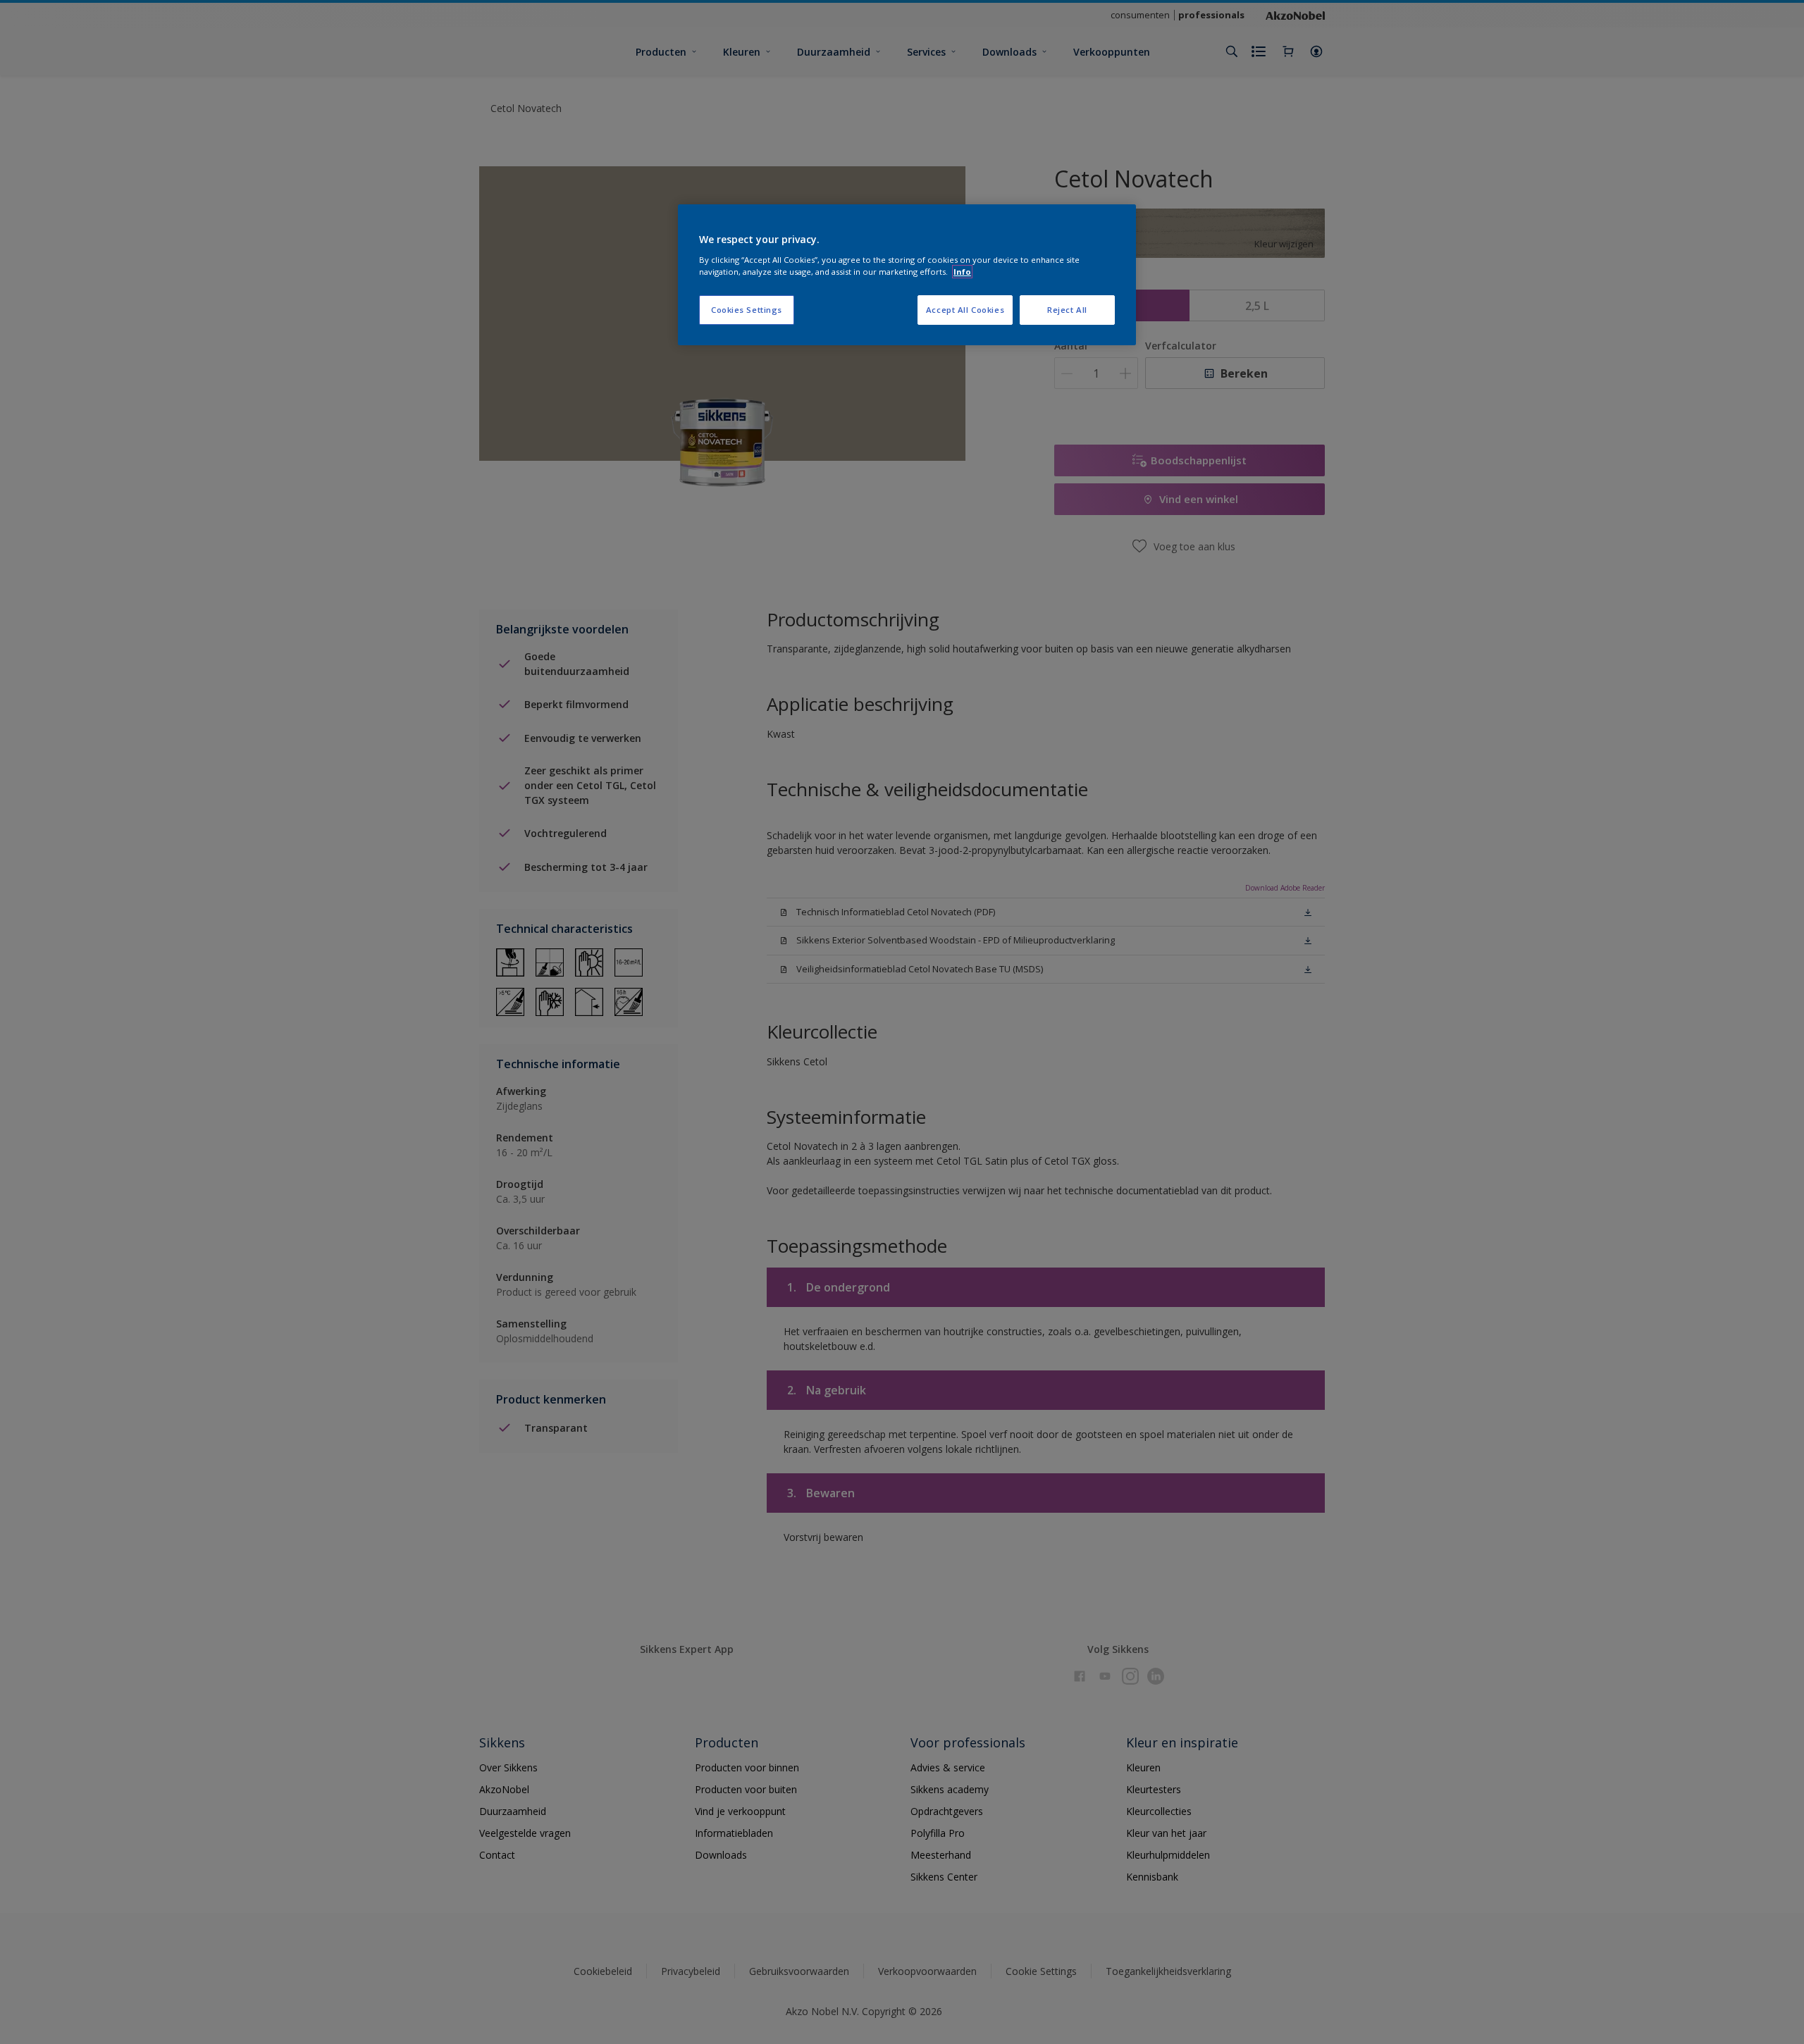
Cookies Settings (747, 310)
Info (962, 272)
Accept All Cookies (965, 310)
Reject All (1067, 310)
